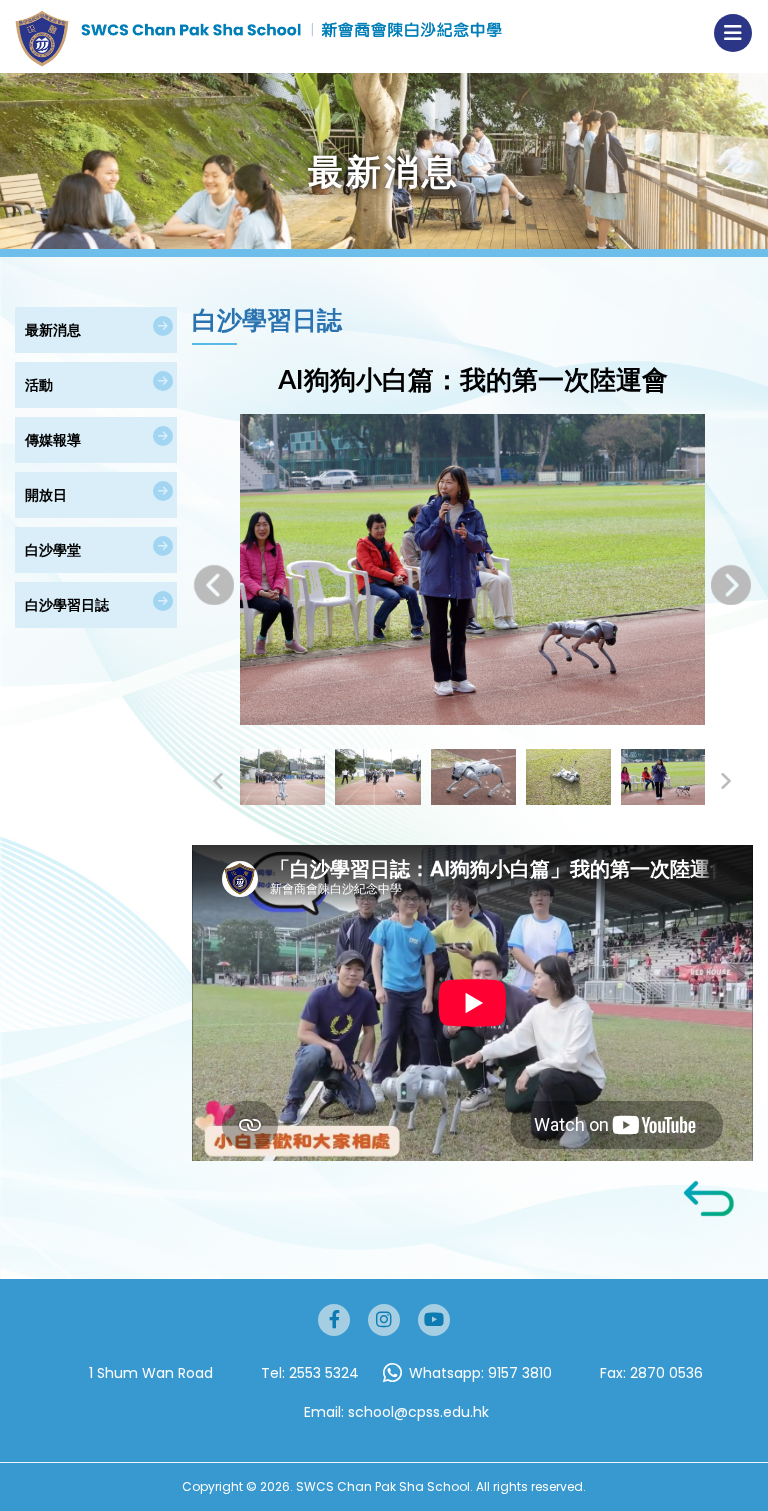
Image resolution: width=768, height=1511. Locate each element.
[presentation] (214, 585)
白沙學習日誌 (67, 604)
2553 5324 (324, 1373)
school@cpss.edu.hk (418, 1412)
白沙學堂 (53, 549)
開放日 (46, 494)
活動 (39, 384)
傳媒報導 (53, 439)
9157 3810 (520, 1373)
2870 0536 (666, 1373)
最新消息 (53, 329)
